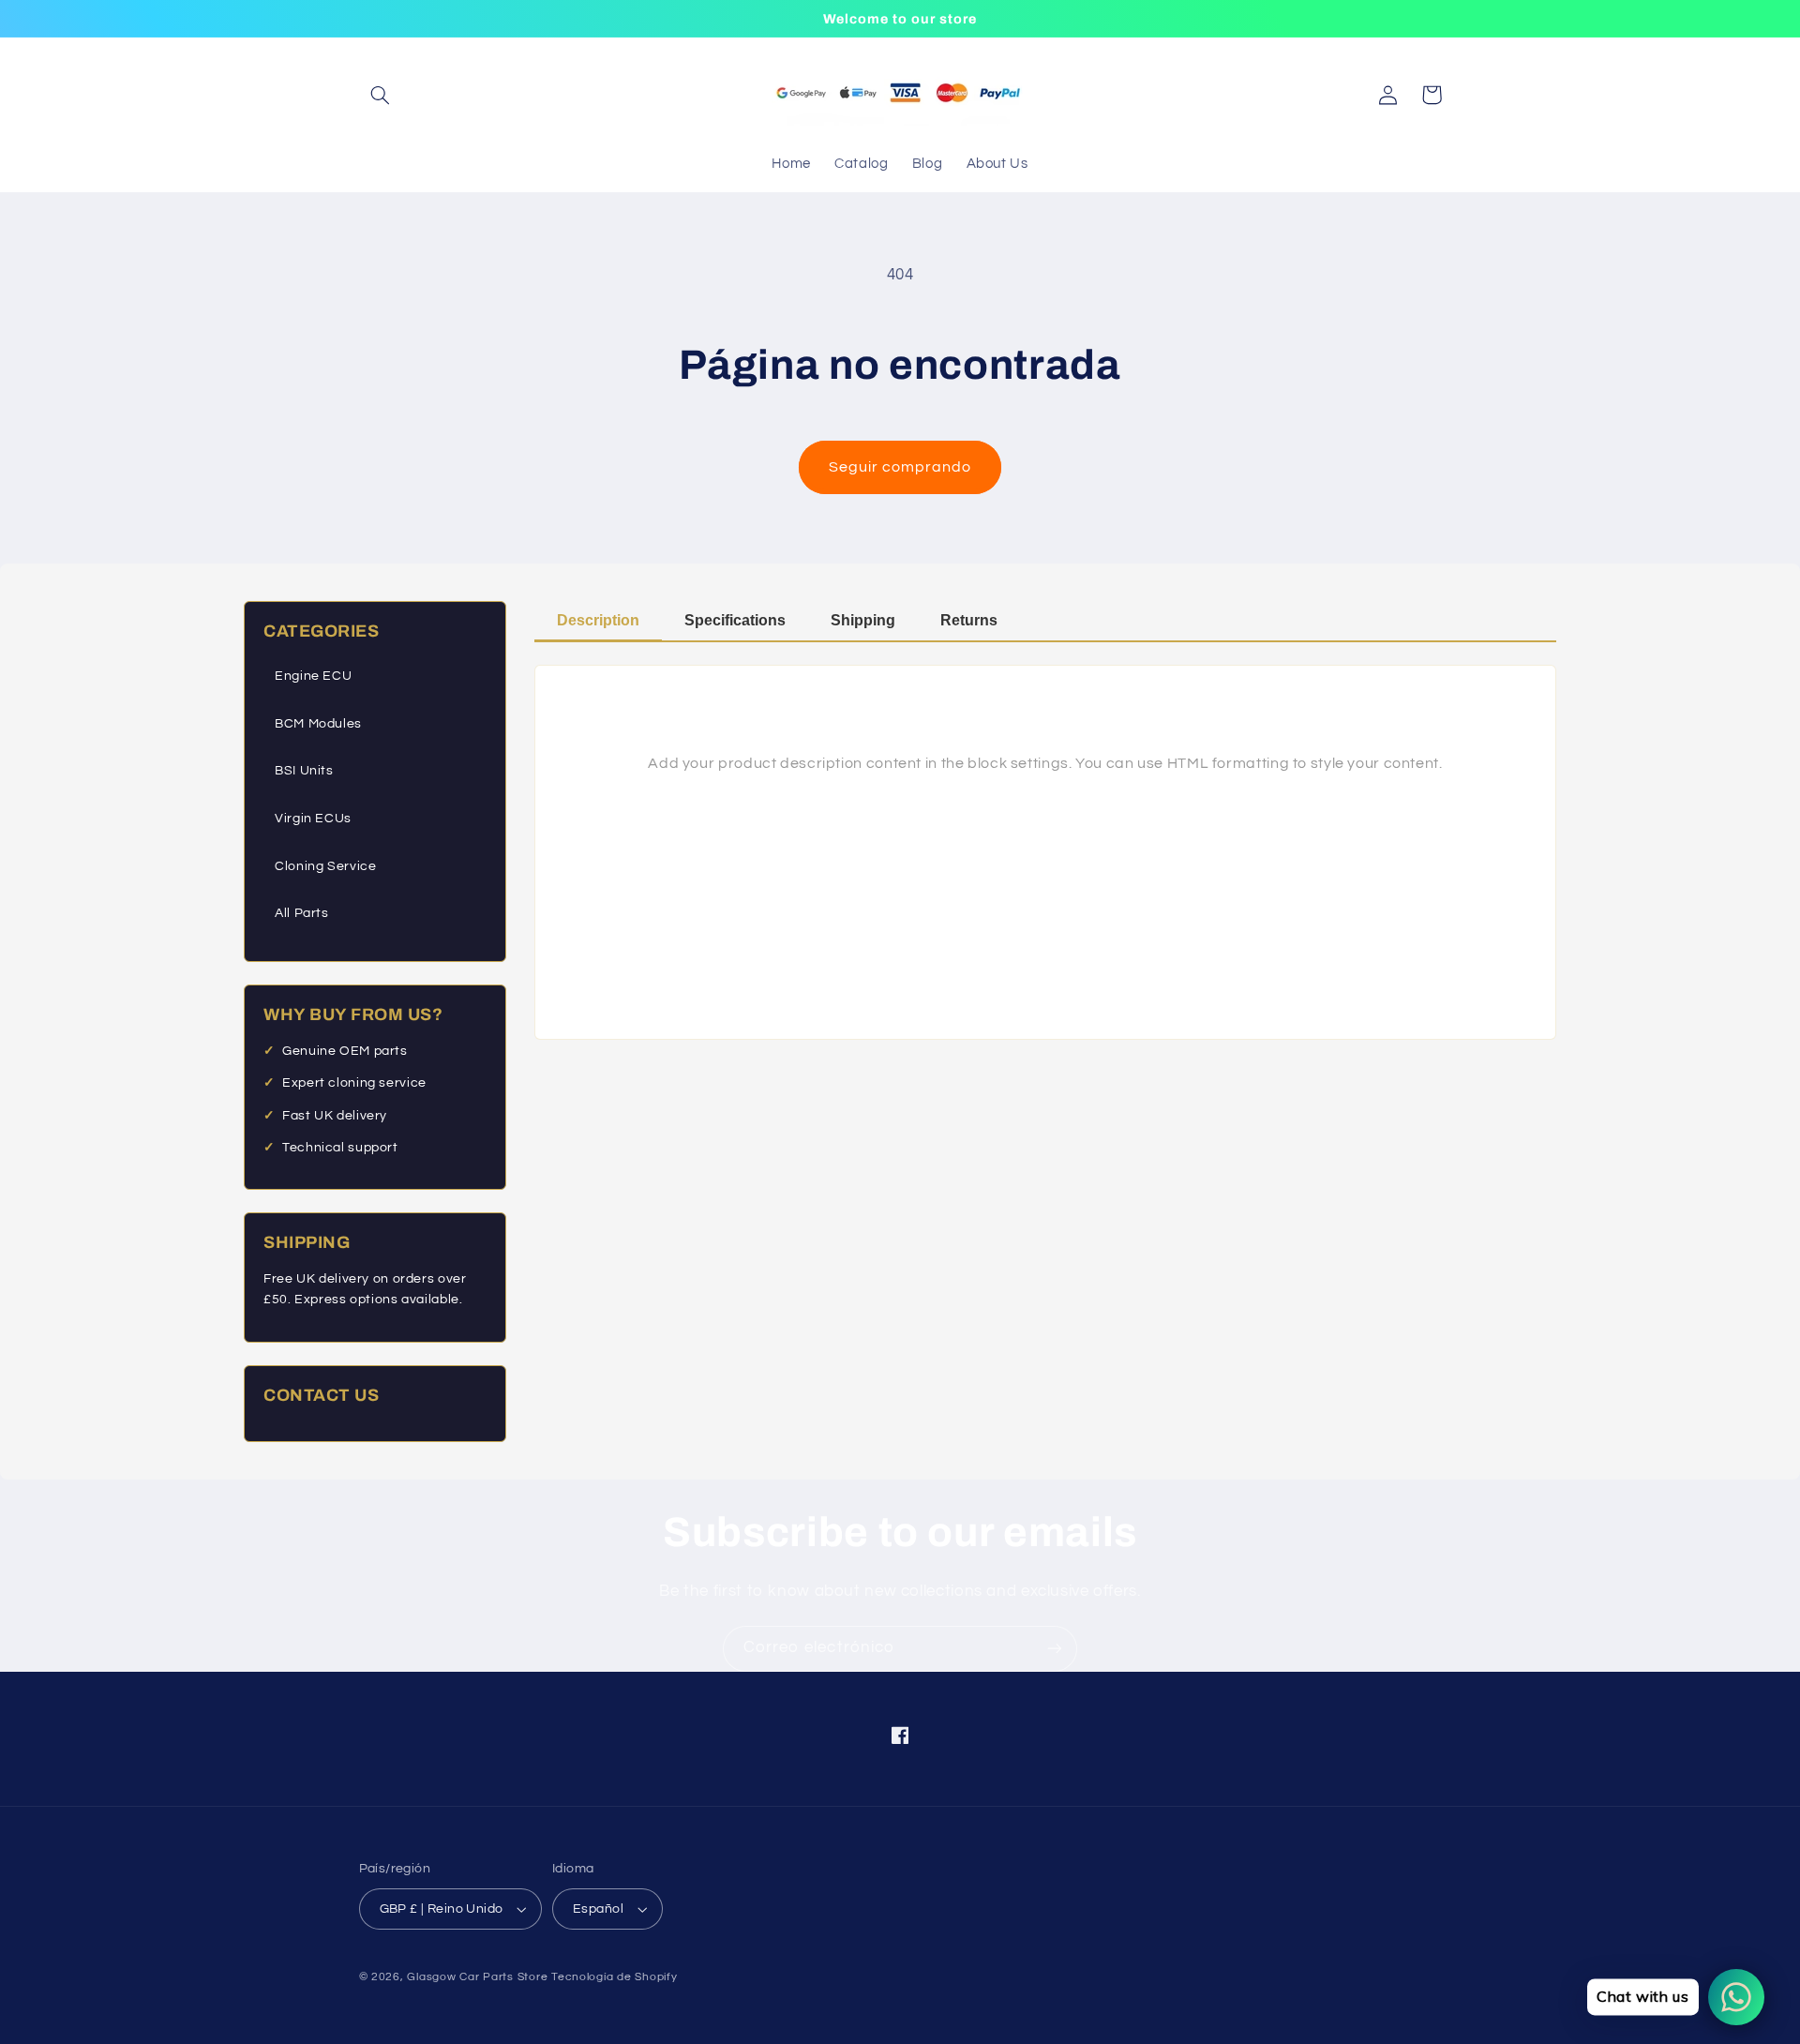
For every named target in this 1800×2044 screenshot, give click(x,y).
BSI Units (304, 771)
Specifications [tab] (735, 620)
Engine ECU (313, 676)
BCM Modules (318, 724)
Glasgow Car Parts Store (479, 1977)
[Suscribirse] (1055, 1649)
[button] (381, 95)
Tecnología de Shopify (614, 1977)
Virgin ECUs (313, 819)
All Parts (302, 913)
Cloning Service (325, 866)
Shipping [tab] (863, 620)
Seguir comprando (900, 467)
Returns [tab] (969, 620)
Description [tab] (598, 620)
